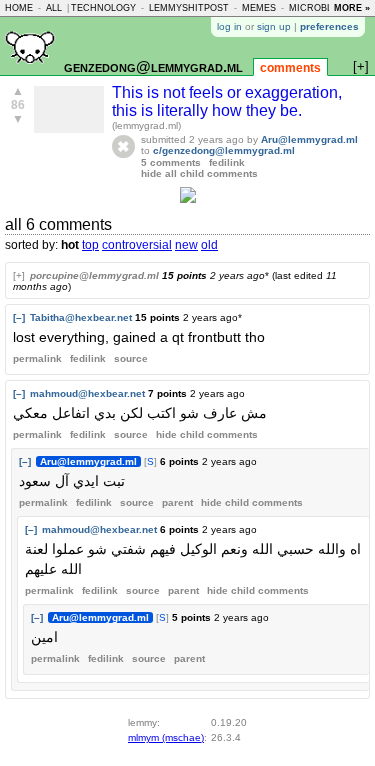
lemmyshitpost (189, 8)
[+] (19, 275)
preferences (329, 26)
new (186, 245)
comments (290, 68)
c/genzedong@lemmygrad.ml (224, 150)
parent (177, 502)
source (131, 358)
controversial (137, 245)
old (209, 245)
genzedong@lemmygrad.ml (153, 66)
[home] (30, 71)
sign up (274, 26)
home (19, 8)
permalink (37, 358)
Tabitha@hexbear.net (81, 317)
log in (229, 26)
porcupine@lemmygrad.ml (94, 275)
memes (259, 8)
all (54, 8)
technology (103, 8)
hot (70, 245)
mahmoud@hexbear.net (87, 393)
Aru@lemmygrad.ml (309, 139)
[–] (19, 317)
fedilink (227, 162)
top (90, 245)
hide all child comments (199, 173)
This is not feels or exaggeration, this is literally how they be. (227, 101)
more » (352, 8)
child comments (207, 434)
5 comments (171, 162)
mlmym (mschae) (166, 737)
